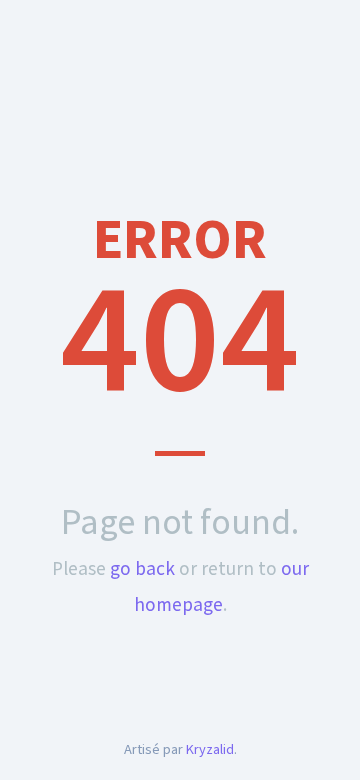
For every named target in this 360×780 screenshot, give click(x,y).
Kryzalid (210, 749)
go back (142, 569)
